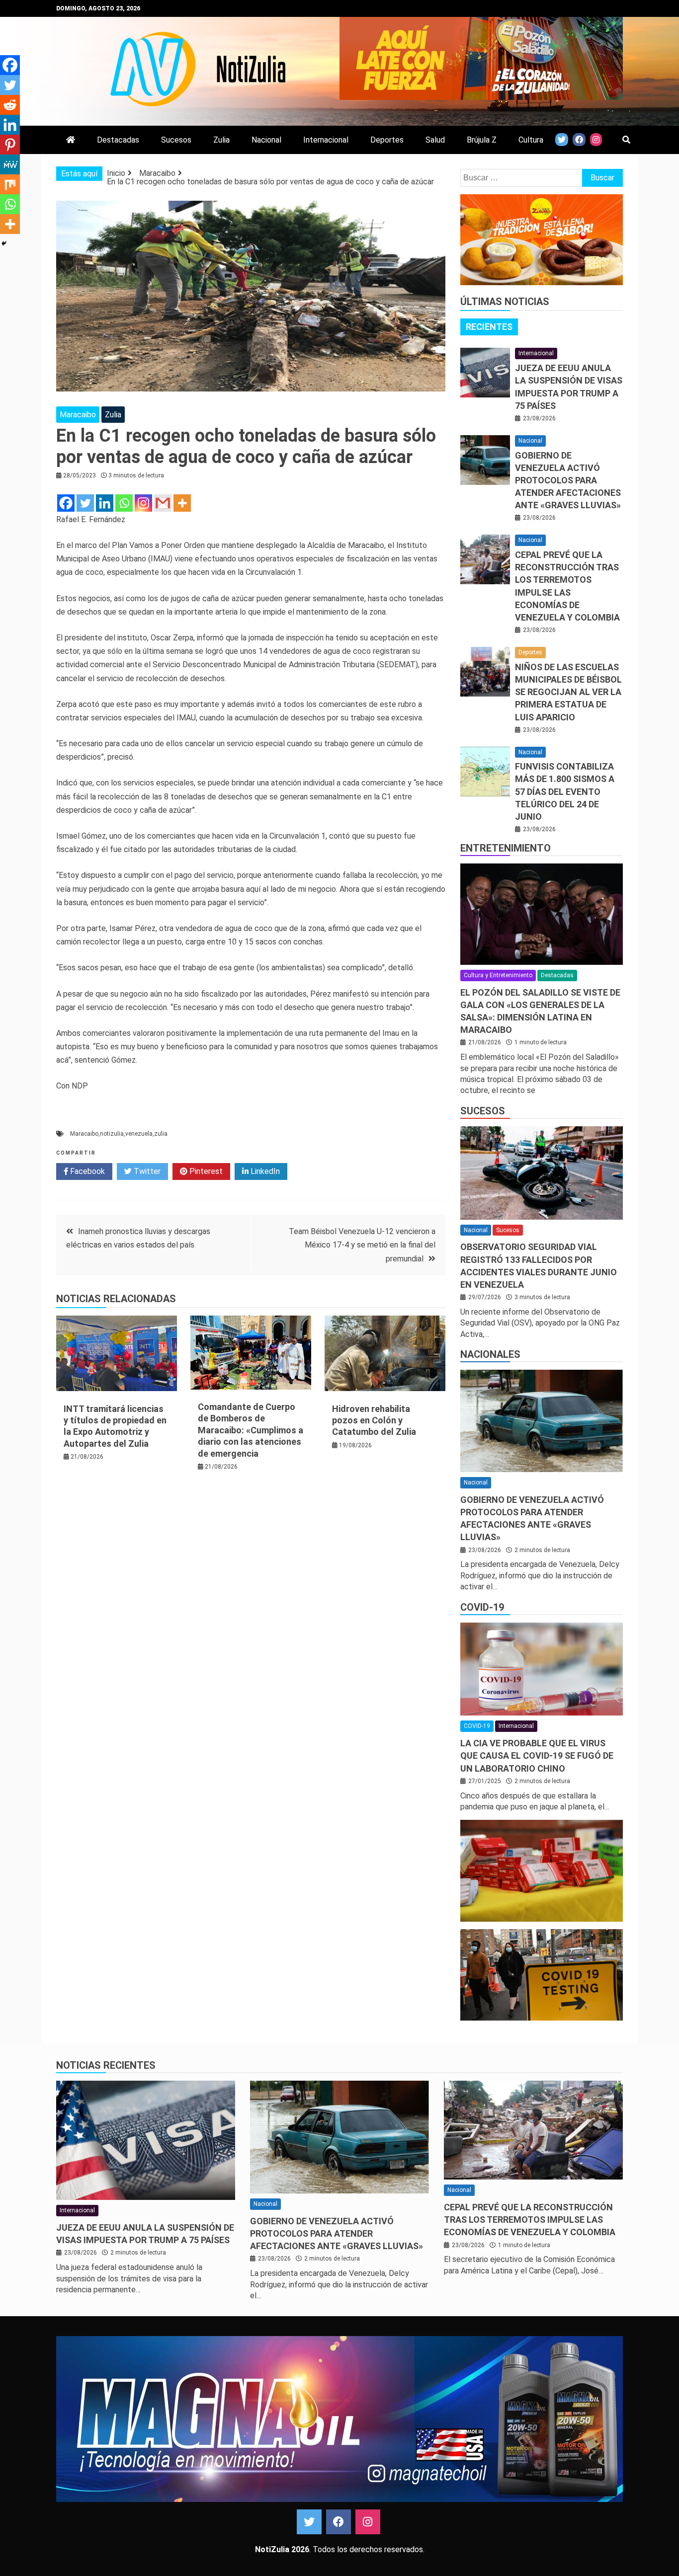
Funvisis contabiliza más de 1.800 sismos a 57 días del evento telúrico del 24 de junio (565, 791)
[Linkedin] (105, 503)
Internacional (326, 140)
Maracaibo (78, 415)
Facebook (86, 1171)
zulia (161, 1134)
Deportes (387, 140)
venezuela (139, 1134)
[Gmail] (163, 503)
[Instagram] (143, 503)
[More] (182, 503)
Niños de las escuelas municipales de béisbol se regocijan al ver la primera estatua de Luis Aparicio (568, 692)
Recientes (489, 327)
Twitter (146, 1171)
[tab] (489, 327)
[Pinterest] (10, 145)
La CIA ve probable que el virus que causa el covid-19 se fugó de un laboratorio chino (537, 1756)
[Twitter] (85, 503)
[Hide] (4, 243)
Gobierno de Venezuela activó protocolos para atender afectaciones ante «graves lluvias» (568, 480)
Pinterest (205, 1171)
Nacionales (490, 1354)
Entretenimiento (506, 848)
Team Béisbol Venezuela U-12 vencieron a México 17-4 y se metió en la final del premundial (362, 1245)
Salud (435, 140)
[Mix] (10, 184)
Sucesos (176, 140)
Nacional (266, 140)
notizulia (112, 1134)
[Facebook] (66, 503)
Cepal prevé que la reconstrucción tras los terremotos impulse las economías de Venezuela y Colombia (530, 2220)
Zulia (221, 140)
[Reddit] (10, 105)
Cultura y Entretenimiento (498, 975)
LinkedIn (264, 1171)
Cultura (531, 140)
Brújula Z (482, 140)
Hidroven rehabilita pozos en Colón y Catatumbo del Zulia (374, 1420)
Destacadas (118, 140)
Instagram (368, 2522)
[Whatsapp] (124, 503)
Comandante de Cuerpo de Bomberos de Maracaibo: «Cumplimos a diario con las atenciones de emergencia (251, 1430)
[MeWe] (10, 164)
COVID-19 (482, 1607)
